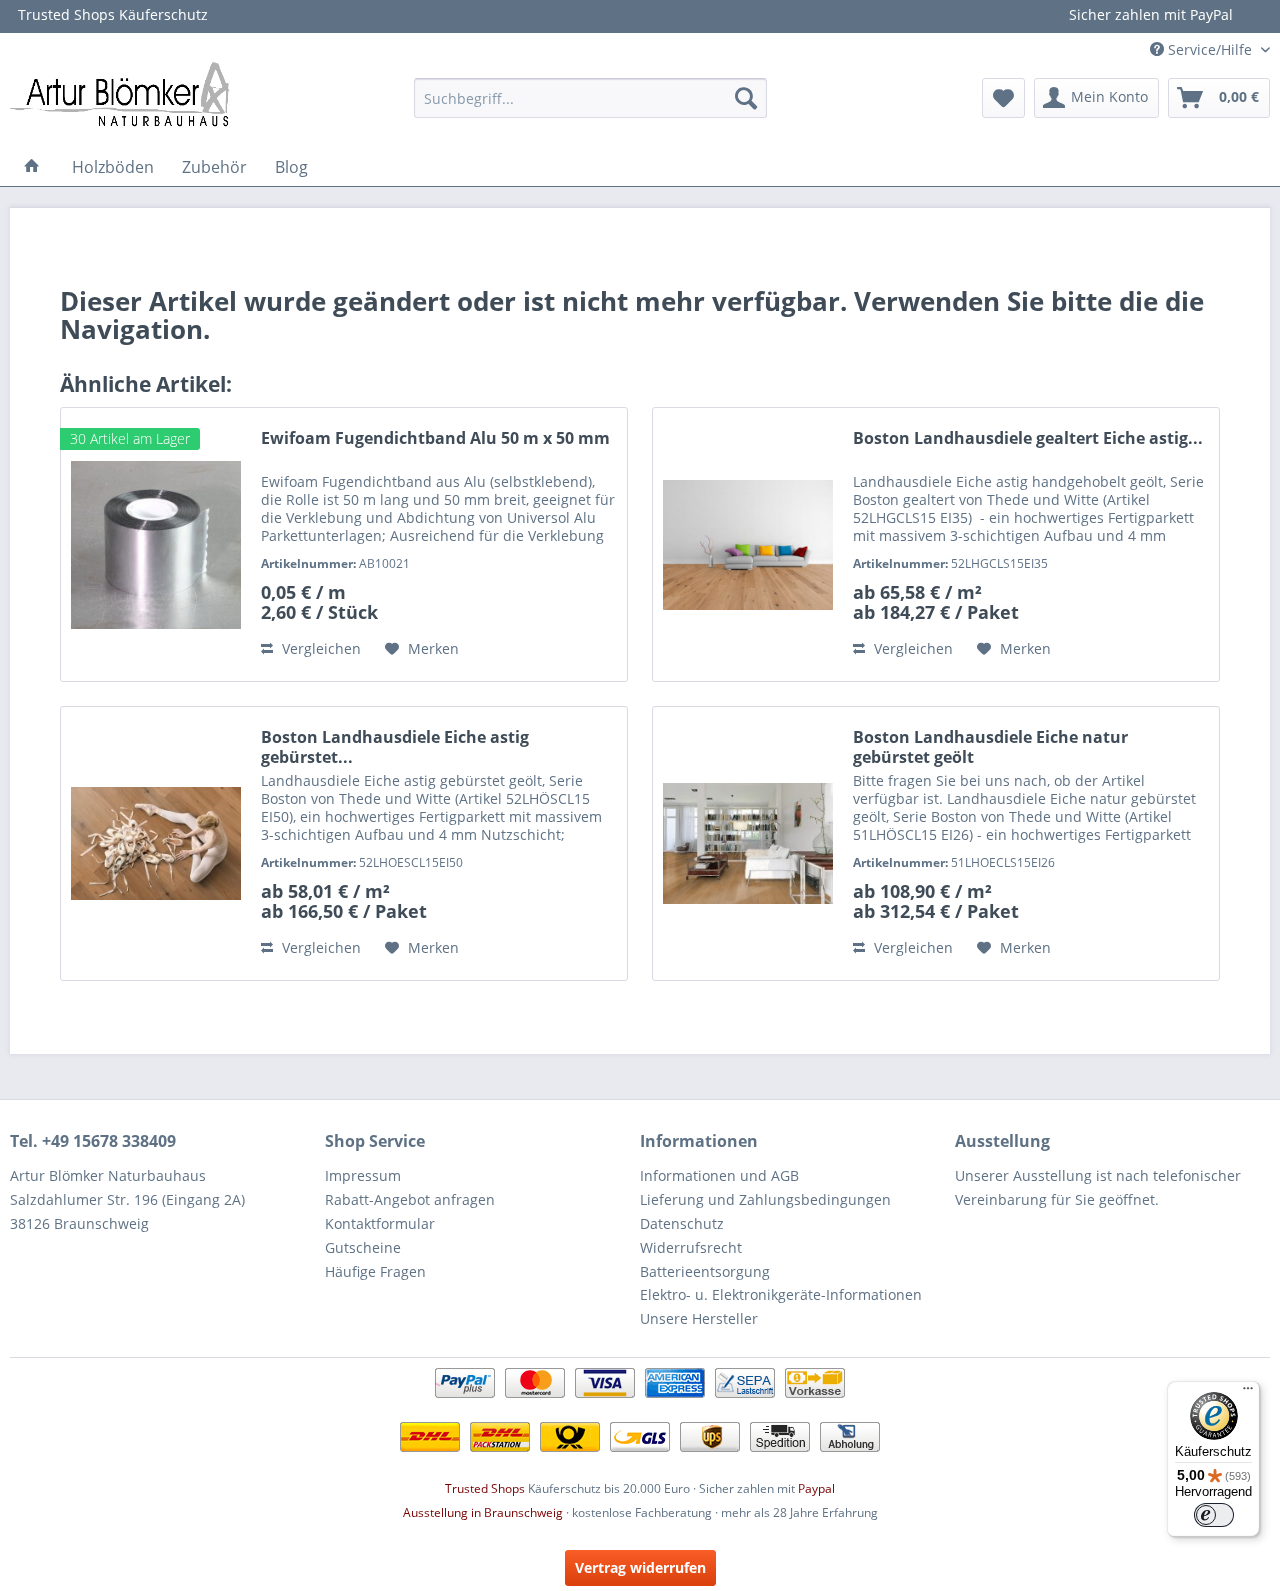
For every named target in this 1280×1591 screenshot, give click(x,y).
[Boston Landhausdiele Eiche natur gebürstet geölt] (748, 843)
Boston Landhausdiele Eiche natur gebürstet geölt (990, 747)
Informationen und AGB (719, 1175)
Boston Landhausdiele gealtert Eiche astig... (1028, 438)
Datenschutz (682, 1223)
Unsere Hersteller (699, 1318)
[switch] (1214, 1515)
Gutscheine (363, 1247)
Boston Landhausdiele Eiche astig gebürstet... (395, 747)
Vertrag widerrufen (640, 1567)
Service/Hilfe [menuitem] (1210, 49)
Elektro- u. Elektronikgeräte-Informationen (781, 1294)
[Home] (32, 167)
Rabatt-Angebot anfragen (410, 1199)
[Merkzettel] (1003, 98)
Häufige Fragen (375, 1271)
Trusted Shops (485, 1488)
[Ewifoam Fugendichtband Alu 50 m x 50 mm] (156, 544)
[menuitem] (590, 98)
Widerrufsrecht (691, 1247)
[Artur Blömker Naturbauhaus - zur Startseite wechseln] (120, 93)
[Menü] (1248, 1393)
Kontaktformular (380, 1223)
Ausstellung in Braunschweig (483, 1512)
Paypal (816, 1488)
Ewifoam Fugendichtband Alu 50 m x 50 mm (435, 438)
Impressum (363, 1175)
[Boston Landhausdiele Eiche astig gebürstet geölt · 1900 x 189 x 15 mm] (156, 843)
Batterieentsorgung (705, 1271)
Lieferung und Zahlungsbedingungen (765, 1199)
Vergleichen (319, 648)
